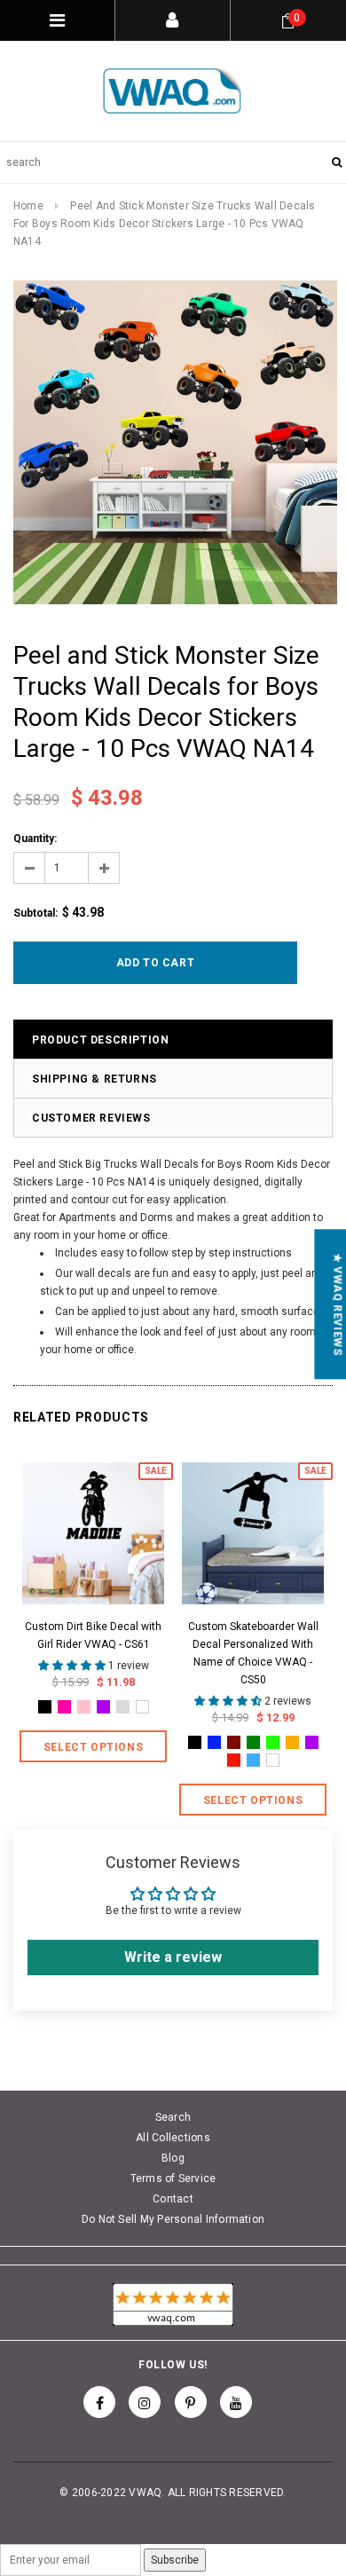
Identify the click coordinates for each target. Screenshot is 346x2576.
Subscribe (175, 2560)
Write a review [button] (173, 1957)
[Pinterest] (191, 2402)
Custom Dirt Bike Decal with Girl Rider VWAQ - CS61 (93, 1635)
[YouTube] (236, 2402)
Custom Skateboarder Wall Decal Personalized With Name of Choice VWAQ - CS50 (253, 1653)
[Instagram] (145, 2402)
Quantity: (35, 839)
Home (28, 206)
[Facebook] (99, 2402)
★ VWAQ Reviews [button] (337, 1304)
